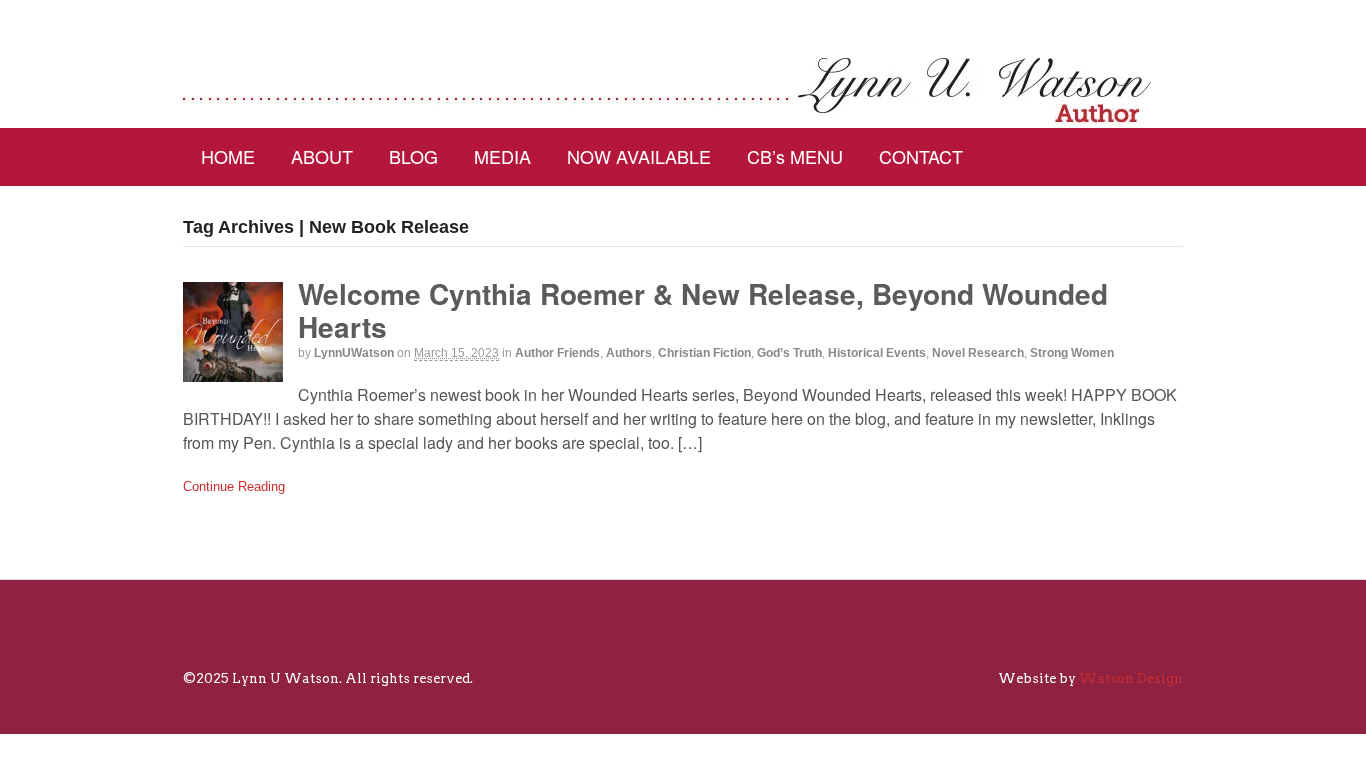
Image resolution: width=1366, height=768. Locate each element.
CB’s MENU (795, 156)
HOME (228, 156)
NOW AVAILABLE (639, 156)
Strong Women (1072, 353)
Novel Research (978, 353)
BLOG (413, 156)
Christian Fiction (704, 353)
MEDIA (502, 156)
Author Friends (557, 353)
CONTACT (921, 156)
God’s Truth (789, 353)
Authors (629, 353)
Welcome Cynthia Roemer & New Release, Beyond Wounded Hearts (703, 310)
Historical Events (877, 353)
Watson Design (1131, 678)
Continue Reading (234, 486)
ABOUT (322, 156)
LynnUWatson (354, 353)
